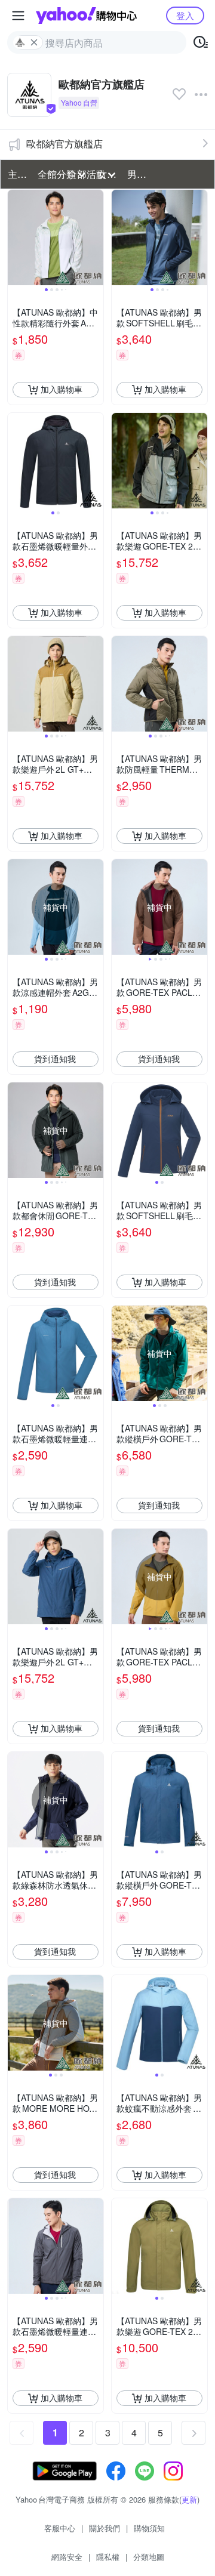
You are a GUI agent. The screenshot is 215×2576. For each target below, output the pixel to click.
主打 (17, 174)
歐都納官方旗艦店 (64, 144)
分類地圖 (149, 2557)
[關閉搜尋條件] (34, 42)
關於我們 (105, 2528)
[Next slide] (96, 237)
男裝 (137, 174)
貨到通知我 (55, 1059)
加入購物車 (62, 389)
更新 (189, 2499)
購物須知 (149, 2528)
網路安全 (67, 2557)
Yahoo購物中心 (86, 16)
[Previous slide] (16, 237)
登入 (185, 15)
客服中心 (60, 2528)
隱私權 (108, 2557)
